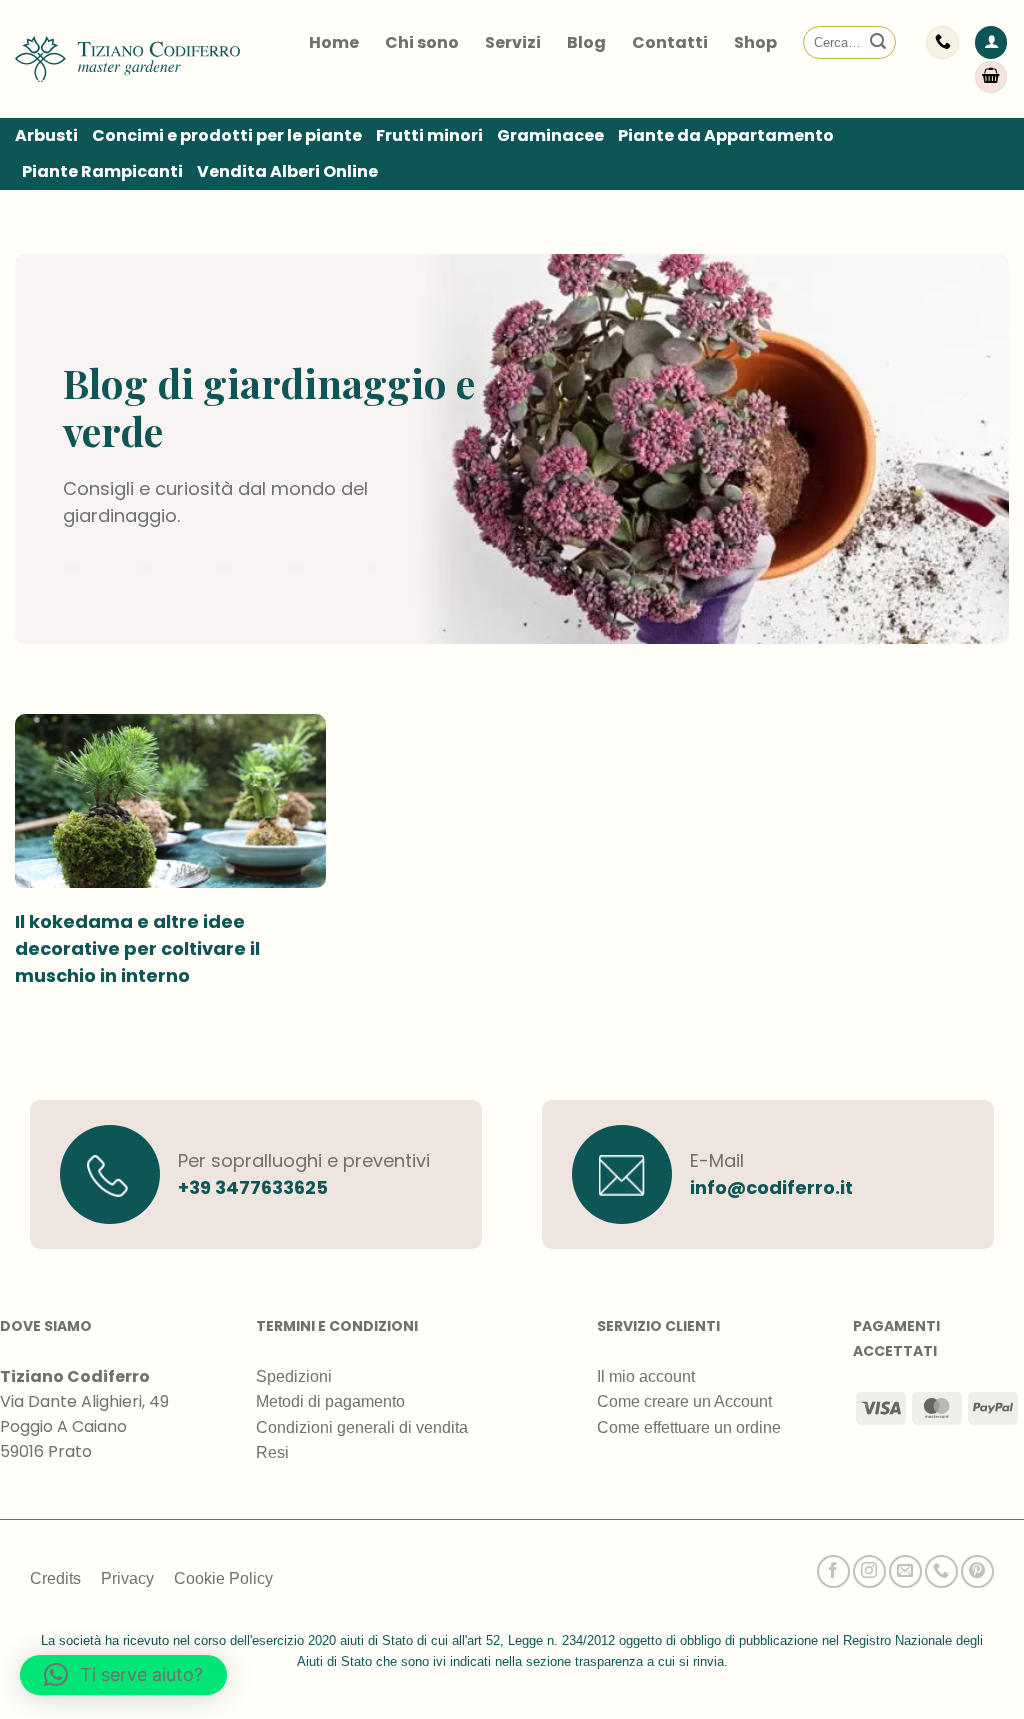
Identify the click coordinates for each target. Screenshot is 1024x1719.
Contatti (670, 42)
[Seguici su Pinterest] (977, 1571)
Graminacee (550, 135)
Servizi (513, 42)
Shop (755, 42)
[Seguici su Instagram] (869, 1571)
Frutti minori (429, 135)
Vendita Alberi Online (287, 171)
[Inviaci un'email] (905, 1571)
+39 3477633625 (253, 1187)
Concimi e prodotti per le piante (227, 135)
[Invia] (878, 43)
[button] (991, 42)
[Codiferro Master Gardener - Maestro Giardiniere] (127, 59)
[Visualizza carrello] (991, 77)
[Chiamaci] (941, 1571)
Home (334, 42)
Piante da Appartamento (726, 135)
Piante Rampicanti (102, 171)
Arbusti (46, 135)
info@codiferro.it (771, 1187)
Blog (586, 42)
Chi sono (422, 42)
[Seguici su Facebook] (833, 1571)
